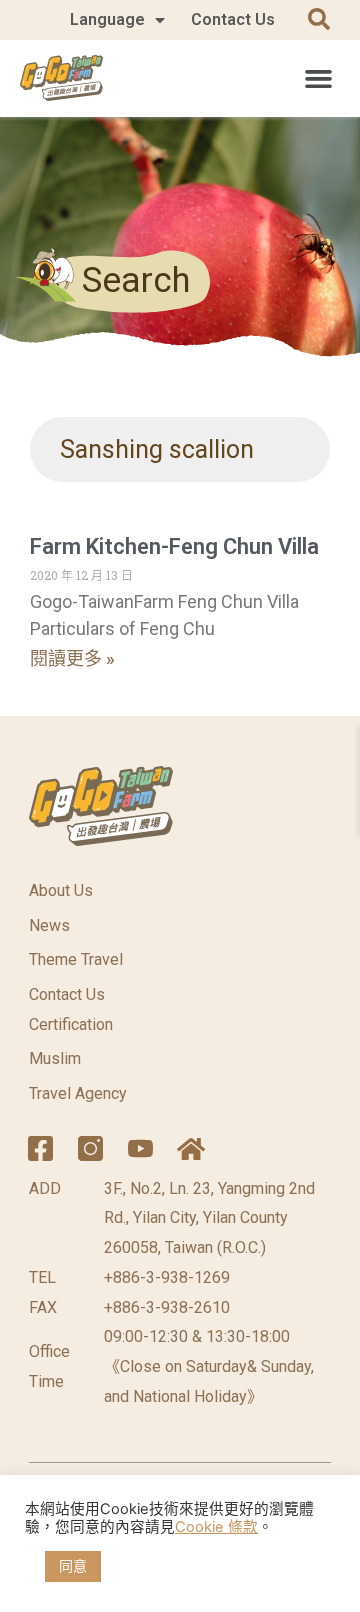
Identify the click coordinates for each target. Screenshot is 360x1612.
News (49, 925)
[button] (318, 78)
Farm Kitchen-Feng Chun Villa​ (174, 546)
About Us (61, 890)
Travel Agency (78, 1093)
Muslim (55, 1058)
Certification (71, 1024)
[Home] (191, 1149)
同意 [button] (73, 1565)
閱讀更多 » (72, 658)
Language (107, 19)
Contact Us (233, 19)
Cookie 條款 (216, 1527)
